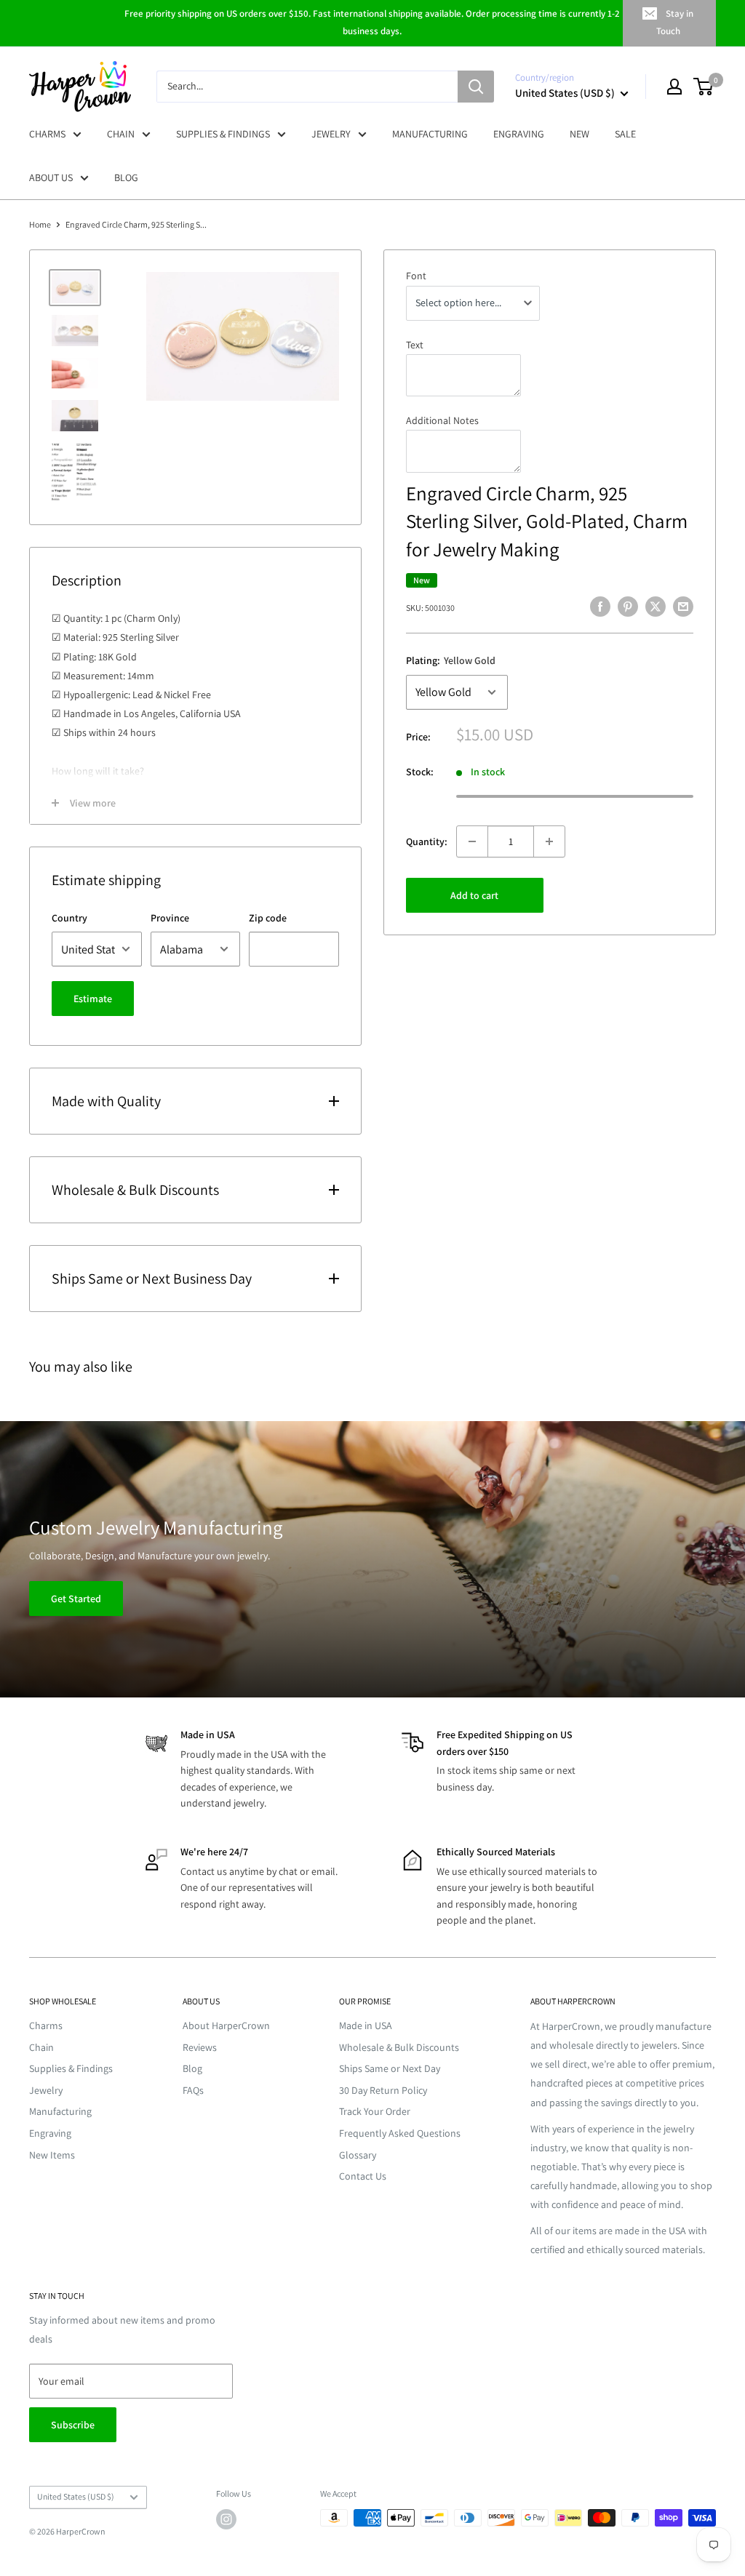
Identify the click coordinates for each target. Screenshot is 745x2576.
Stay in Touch (675, 22)
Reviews (200, 2047)
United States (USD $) (76, 2496)
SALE (625, 134)
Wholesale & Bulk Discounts (399, 2047)
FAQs (193, 2090)
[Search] (476, 87)
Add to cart (474, 895)
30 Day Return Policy (383, 2090)
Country (69, 918)
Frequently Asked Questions (400, 2133)
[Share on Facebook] (600, 606)
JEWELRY (331, 134)
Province (170, 918)
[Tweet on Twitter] (656, 606)
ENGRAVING (519, 134)
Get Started (76, 1599)
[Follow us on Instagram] (226, 2519)
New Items (52, 2155)
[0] (704, 87)
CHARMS (47, 134)
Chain (41, 2047)
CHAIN (121, 134)
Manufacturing (60, 2111)
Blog (192, 2068)
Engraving (50, 2133)
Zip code (268, 918)
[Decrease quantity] (472, 841)
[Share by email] (683, 606)
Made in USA (366, 2025)
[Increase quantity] (549, 841)
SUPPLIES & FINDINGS (223, 134)
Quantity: (427, 841)
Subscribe (73, 2425)
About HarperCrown (226, 2025)
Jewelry (46, 2090)
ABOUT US (51, 177)
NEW (579, 134)
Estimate (93, 999)
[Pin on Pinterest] (628, 606)
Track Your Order (375, 2111)
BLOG (126, 177)
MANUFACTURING (430, 134)
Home (40, 224)
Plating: (451, 660)
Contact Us (363, 2176)
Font (416, 276)
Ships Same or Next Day (390, 2068)
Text (415, 345)
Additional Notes (442, 420)
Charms (46, 2025)
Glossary (358, 2155)
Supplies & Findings (71, 2068)
